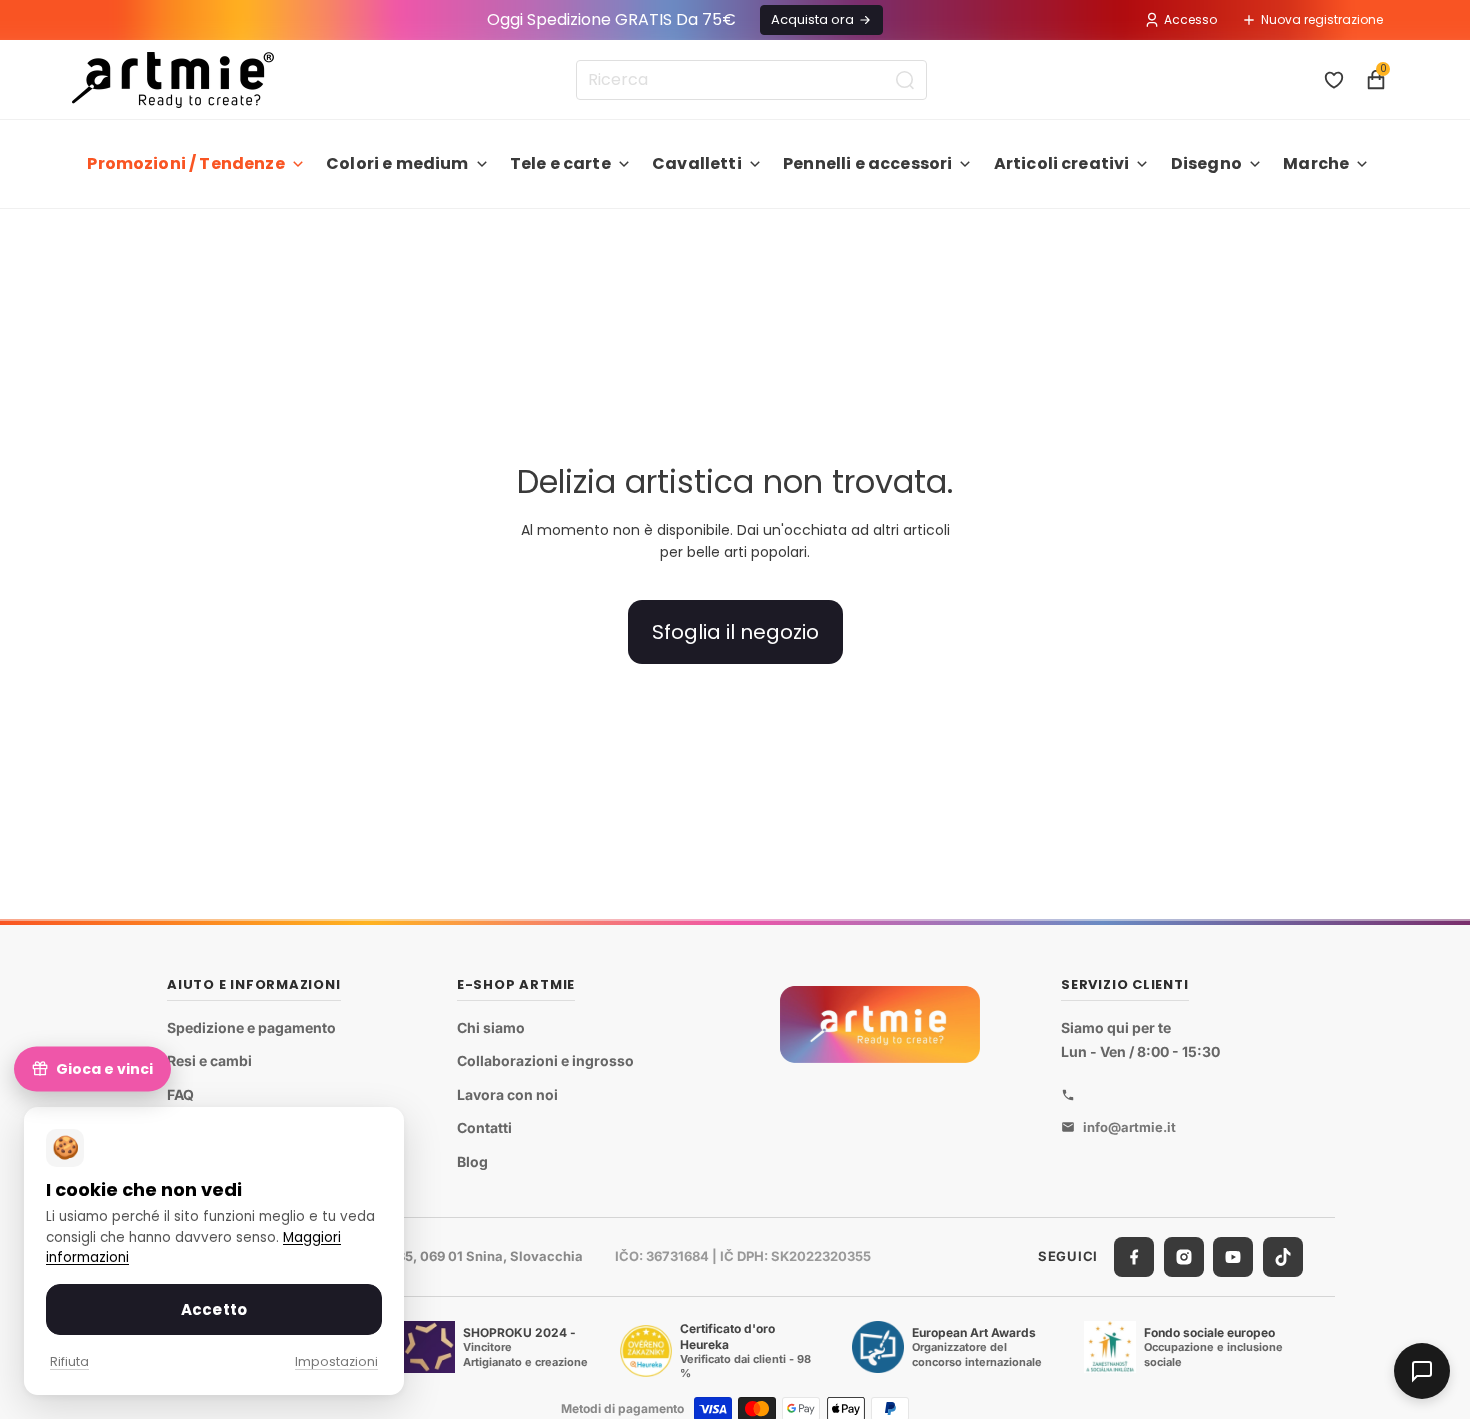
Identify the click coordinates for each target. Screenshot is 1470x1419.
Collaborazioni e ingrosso (545, 1060)
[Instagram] (1184, 1256)
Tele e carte (560, 163)
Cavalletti (697, 163)
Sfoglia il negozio (735, 632)
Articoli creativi (1062, 163)
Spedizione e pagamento (251, 1026)
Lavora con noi (507, 1093)
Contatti (484, 1127)
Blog (472, 1161)
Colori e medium (397, 163)
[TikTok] (1283, 1256)
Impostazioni (336, 1361)
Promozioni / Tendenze (185, 163)
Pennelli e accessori (867, 163)
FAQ (180, 1093)
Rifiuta (69, 1361)
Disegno (1206, 163)
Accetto (214, 1309)
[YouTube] (1233, 1256)
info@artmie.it (1129, 1126)
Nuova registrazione (1322, 19)
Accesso (1190, 19)
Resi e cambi (209, 1060)
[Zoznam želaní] (1334, 80)
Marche (1316, 163)
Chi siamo (491, 1026)
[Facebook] (1134, 1256)
